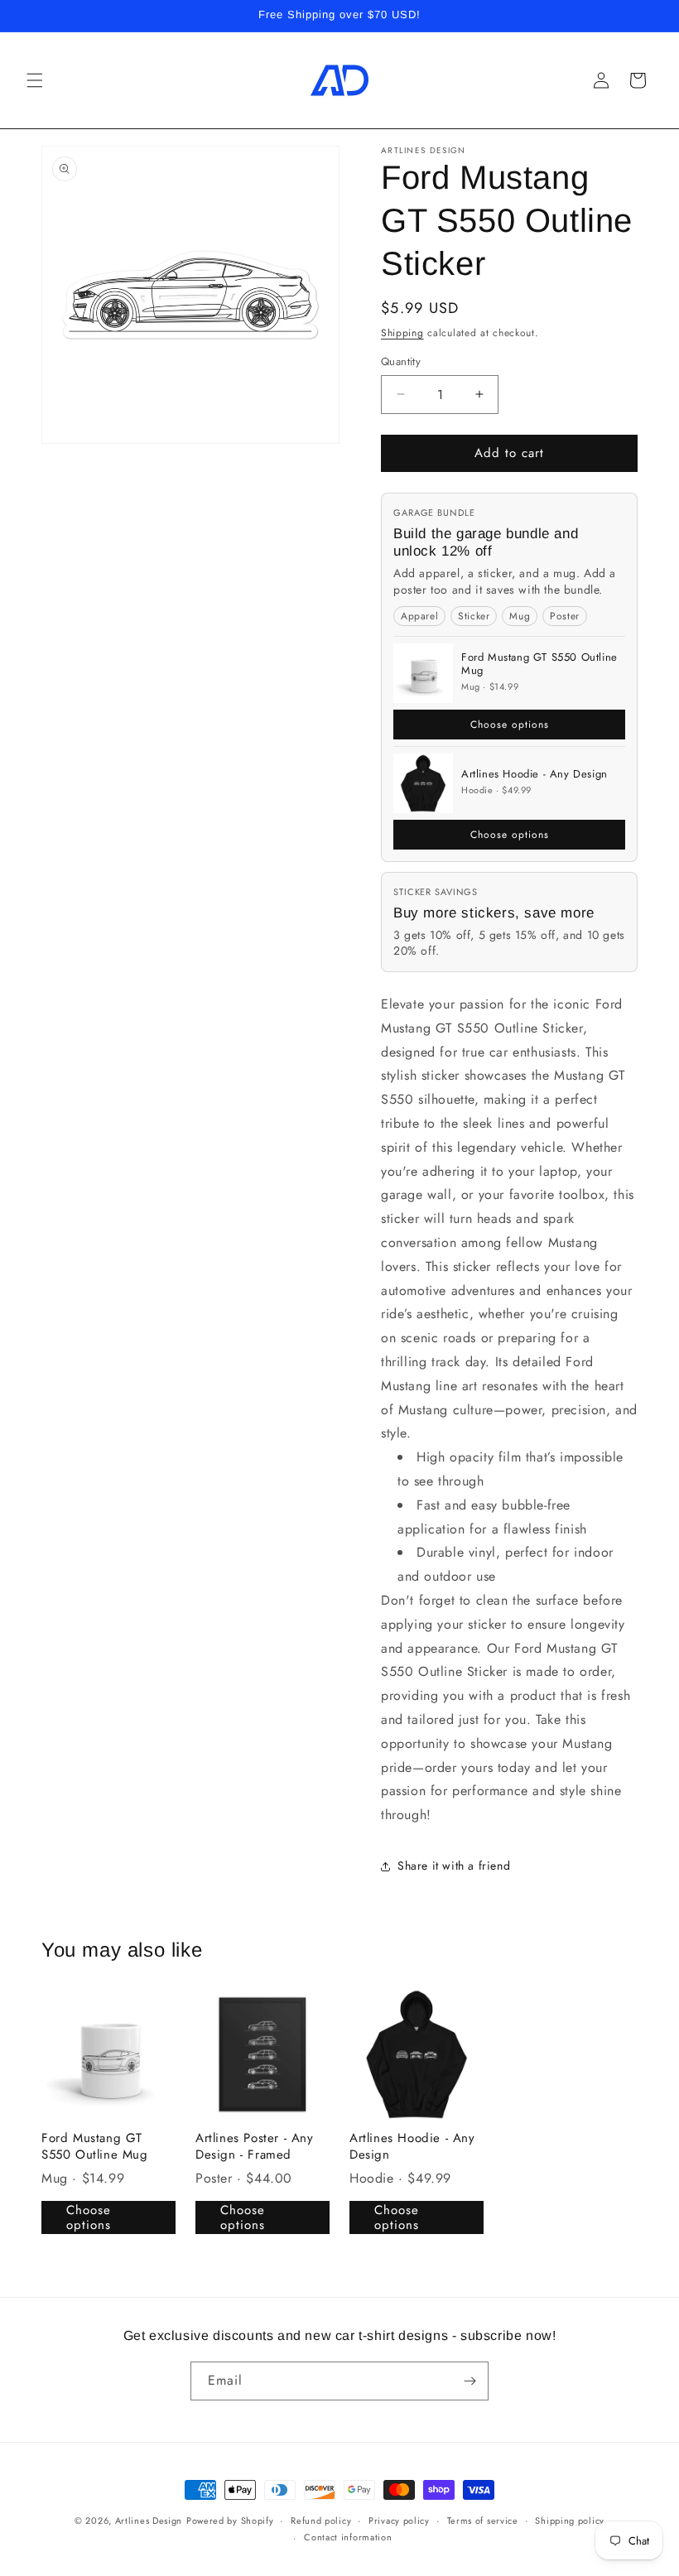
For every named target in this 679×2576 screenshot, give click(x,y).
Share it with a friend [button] (454, 1866)
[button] (35, 80)
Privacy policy (399, 2521)
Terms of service (483, 2521)
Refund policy (321, 2521)
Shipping (402, 333)
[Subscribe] (470, 2381)
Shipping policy (570, 2521)
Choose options (510, 725)
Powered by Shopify (230, 2521)
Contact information (348, 2537)
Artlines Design (149, 2521)
